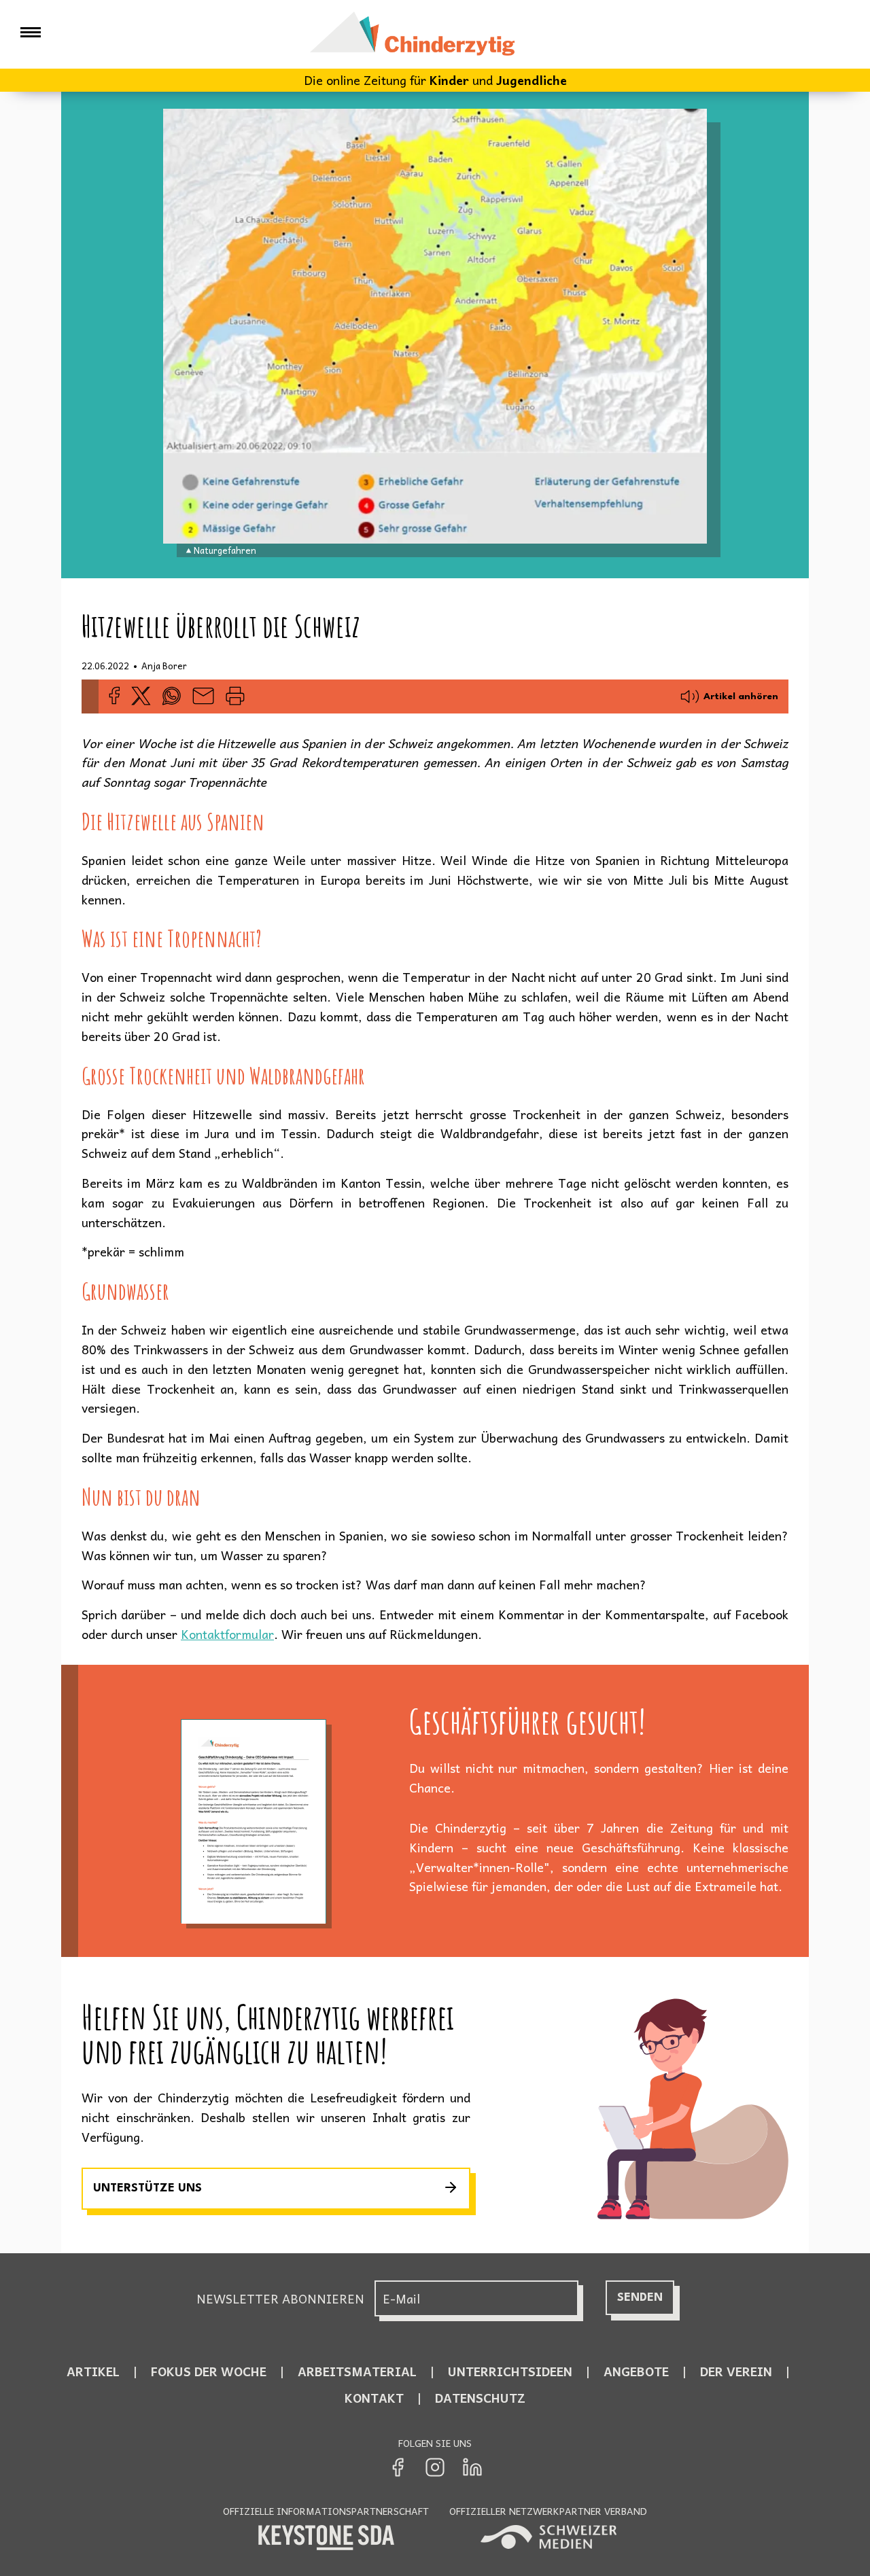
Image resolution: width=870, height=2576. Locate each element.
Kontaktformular (227, 1634)
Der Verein (736, 2371)
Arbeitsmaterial (357, 2371)
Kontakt (374, 2398)
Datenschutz (480, 2398)
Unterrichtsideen (510, 2371)
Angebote (636, 2371)
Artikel (93, 2371)
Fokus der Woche (209, 2371)
